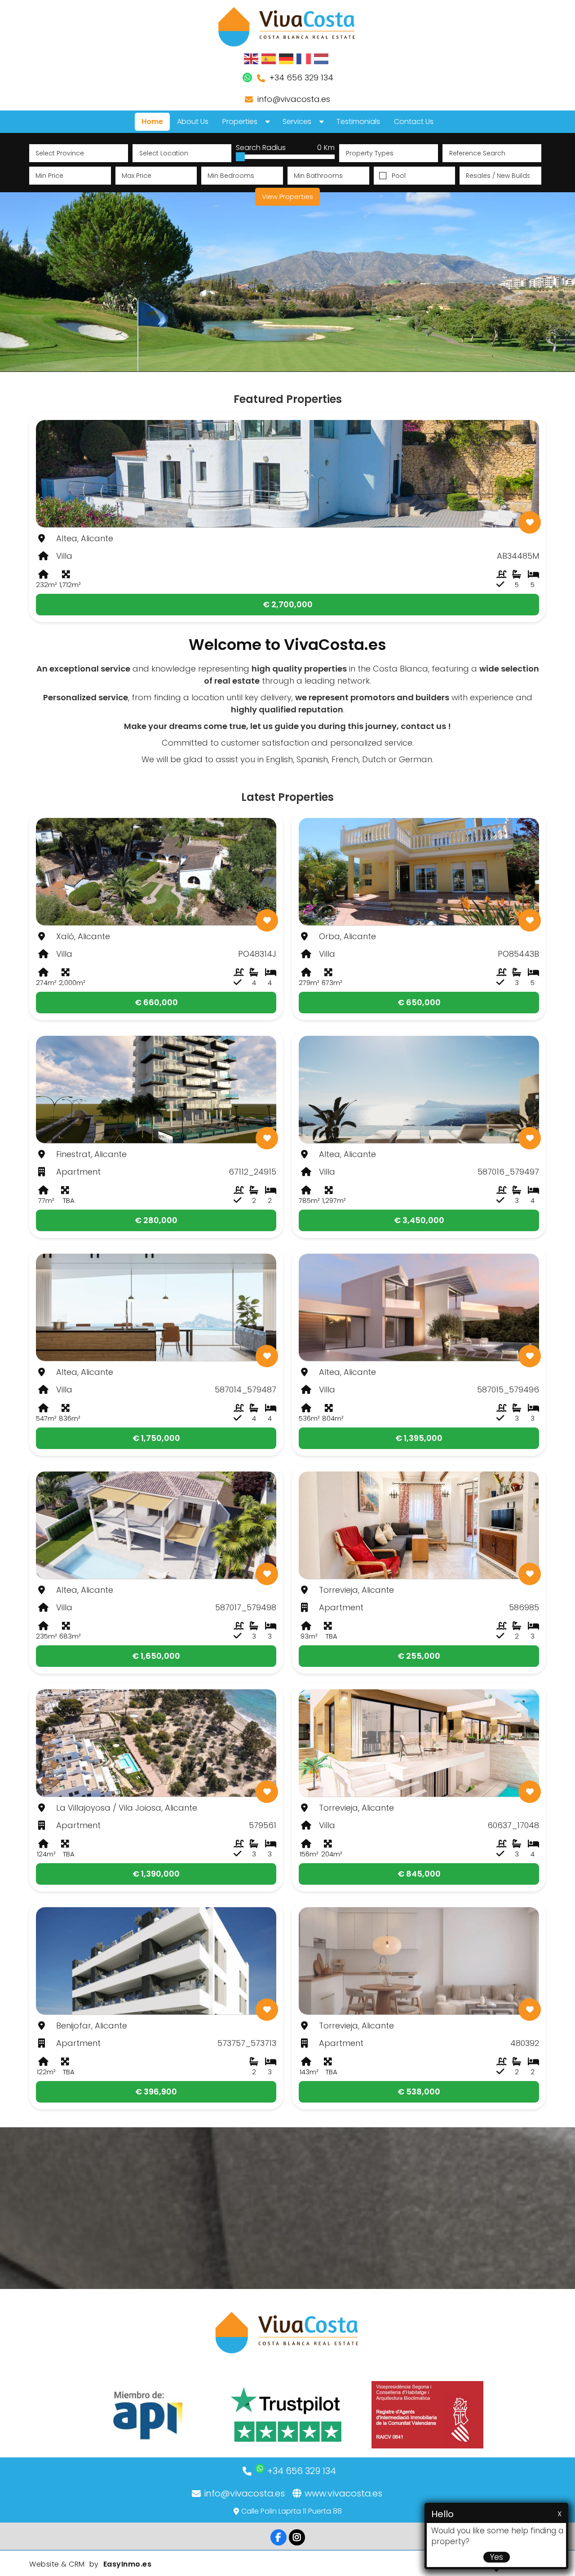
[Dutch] (322, 58)
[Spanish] (269, 58)
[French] (304, 58)
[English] (252, 58)
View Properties (287, 197)
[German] (287, 58)
